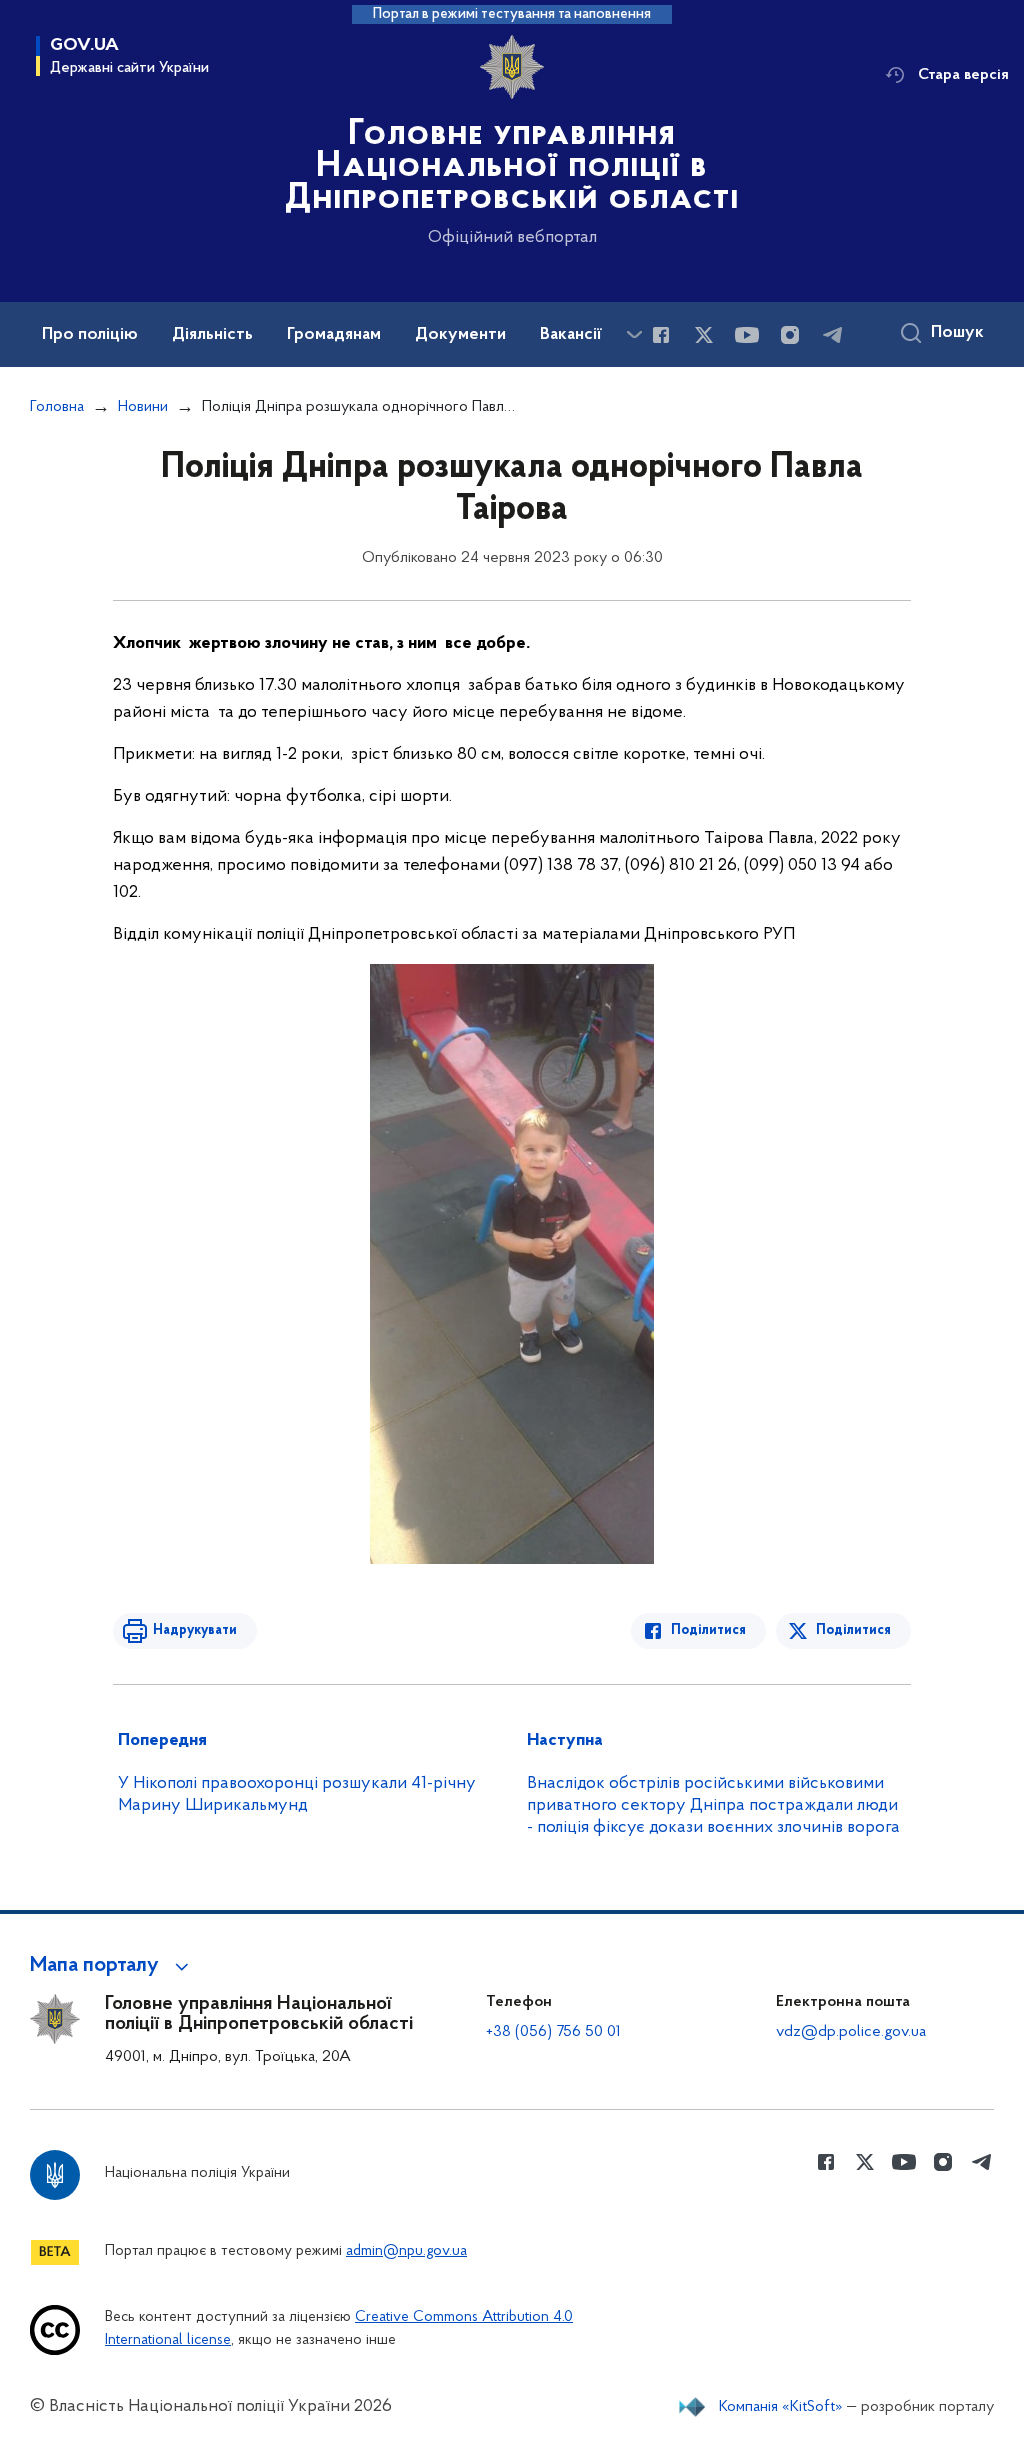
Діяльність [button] (212, 335)
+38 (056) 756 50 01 (553, 2032)
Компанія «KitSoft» (781, 2407)
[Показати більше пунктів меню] (634, 334)
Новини (143, 407)
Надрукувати (195, 1630)
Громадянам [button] (334, 335)
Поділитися (708, 1630)
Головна (57, 407)
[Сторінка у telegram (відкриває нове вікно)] (833, 335)
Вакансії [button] (571, 335)
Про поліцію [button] (90, 335)
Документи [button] (460, 335)
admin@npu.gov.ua (406, 2251)
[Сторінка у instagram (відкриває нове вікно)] (790, 335)
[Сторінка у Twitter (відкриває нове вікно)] (704, 335)
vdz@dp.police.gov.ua (851, 2032)
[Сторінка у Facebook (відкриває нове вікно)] (661, 335)
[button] (112, 1966)
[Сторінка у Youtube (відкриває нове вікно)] (747, 335)
